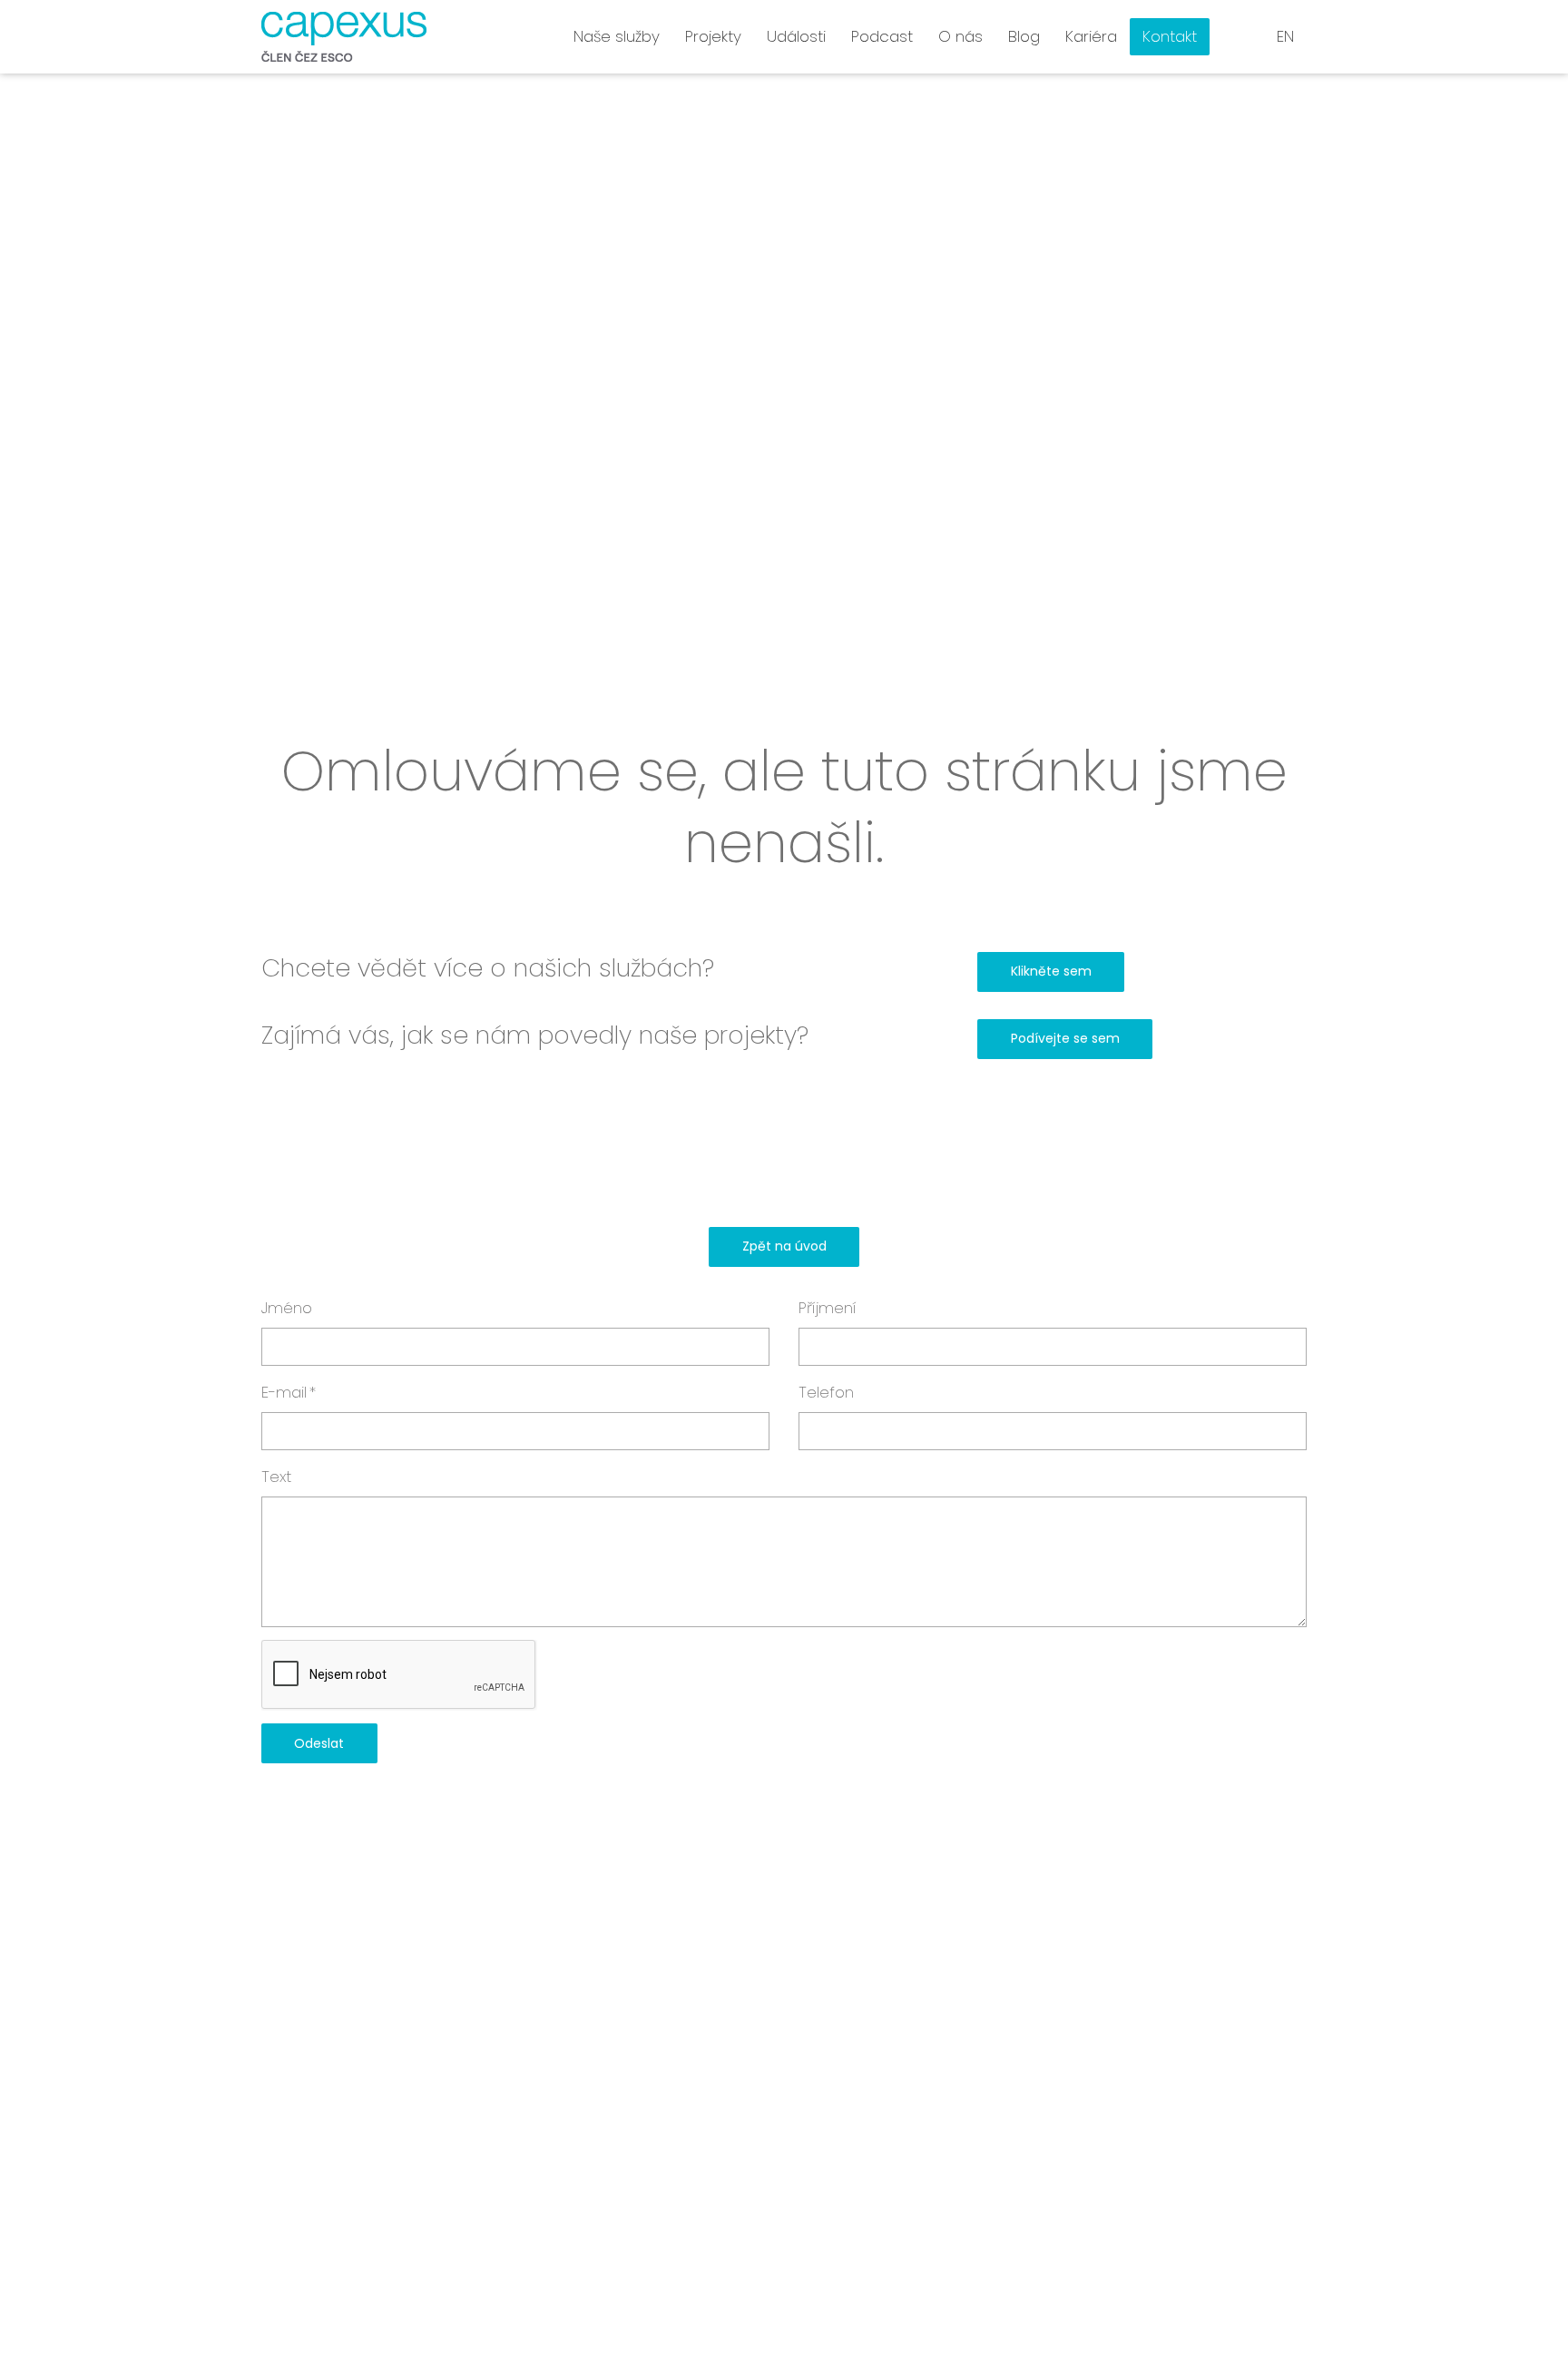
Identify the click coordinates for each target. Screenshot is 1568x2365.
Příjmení (828, 1308)
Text (276, 1477)
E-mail (289, 1392)
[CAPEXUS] (344, 37)
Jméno (287, 1308)
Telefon (826, 1392)
